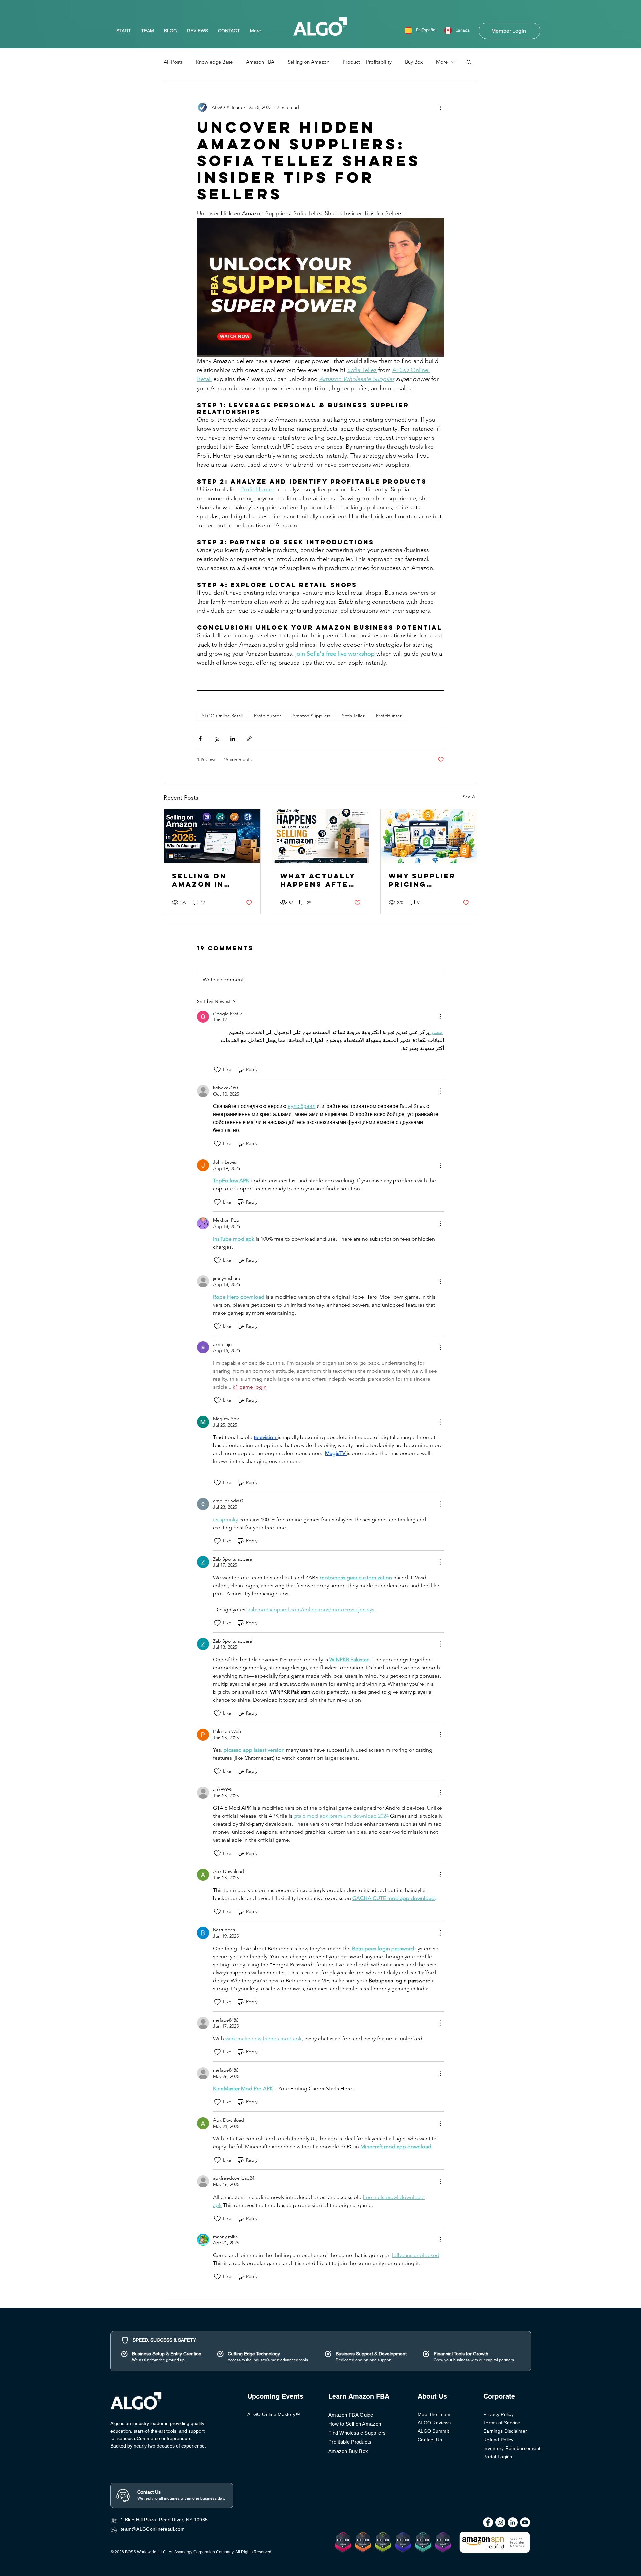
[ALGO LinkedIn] (513, 2522)
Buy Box (414, 62)
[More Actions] (440, 1017)
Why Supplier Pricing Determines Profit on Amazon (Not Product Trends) (422, 880)
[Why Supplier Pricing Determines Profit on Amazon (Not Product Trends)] (429, 836)
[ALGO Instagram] (500, 2522)
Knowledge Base (214, 62)
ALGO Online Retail (222, 716)
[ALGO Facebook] (488, 2522)
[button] (469, 62)
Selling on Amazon (308, 62)
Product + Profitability (367, 62)
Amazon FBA (260, 62)
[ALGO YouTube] (525, 2522)
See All (470, 797)
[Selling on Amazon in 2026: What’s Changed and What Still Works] (212, 836)
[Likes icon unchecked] (217, 1070)
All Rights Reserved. (254, 2552)
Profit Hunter (268, 716)
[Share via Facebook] (200, 739)
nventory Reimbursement (512, 2448)
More (442, 62)
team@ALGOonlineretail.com (153, 2529)
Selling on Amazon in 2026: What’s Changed (204, 880)
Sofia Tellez (353, 716)
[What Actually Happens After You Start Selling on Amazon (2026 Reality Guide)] (321, 836)
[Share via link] (249, 739)
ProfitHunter (389, 716)
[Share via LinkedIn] (233, 739)
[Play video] (320, 287)
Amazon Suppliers (311, 716)
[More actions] (440, 107)
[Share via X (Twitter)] (217, 739)
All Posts (173, 62)
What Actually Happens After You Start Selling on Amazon (318, 880)
